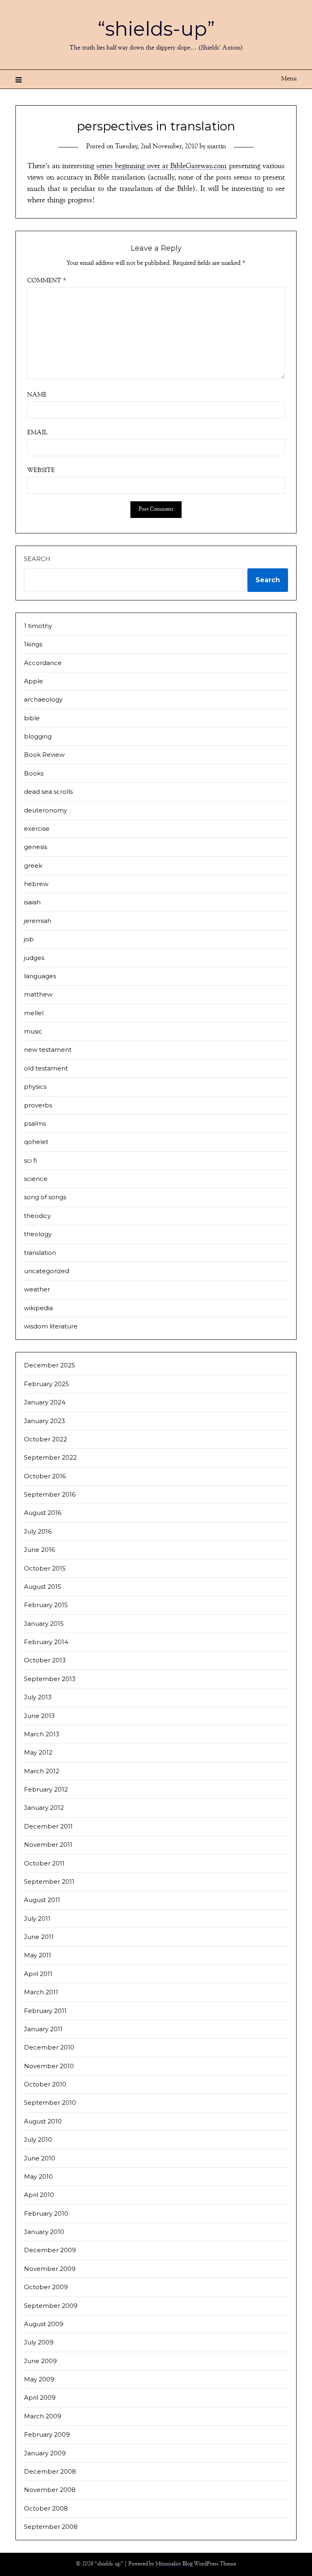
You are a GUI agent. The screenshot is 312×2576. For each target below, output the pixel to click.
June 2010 (40, 2158)
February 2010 (46, 2213)
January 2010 (44, 2232)
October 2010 (45, 2084)
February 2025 (47, 1384)
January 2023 (44, 1421)
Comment (47, 281)
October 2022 (45, 1439)
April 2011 (38, 1974)
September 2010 (50, 2103)
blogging (38, 736)
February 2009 (47, 2434)
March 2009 (43, 2416)
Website (41, 471)
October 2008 (46, 2508)
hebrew (36, 884)
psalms (35, 1123)
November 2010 (49, 2066)
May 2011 (38, 1955)
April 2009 (40, 2397)
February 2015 (46, 1605)
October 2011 (44, 1863)
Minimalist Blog (174, 2564)
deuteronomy (45, 810)
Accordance (43, 663)
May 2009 (39, 2379)
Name (37, 395)
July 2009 (39, 2342)
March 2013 (42, 1734)
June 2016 (39, 1550)
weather (37, 1289)
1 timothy (38, 626)
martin (217, 147)
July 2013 (38, 1697)
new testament (48, 1050)
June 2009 (40, 2361)
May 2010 (38, 2176)
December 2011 (48, 1826)
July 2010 (38, 2139)
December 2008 (50, 2471)
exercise (37, 829)
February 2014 (46, 1642)
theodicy (37, 1216)
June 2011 (39, 1937)
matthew (38, 994)
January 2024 (45, 1402)
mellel (34, 1013)
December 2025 (50, 1365)
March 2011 (41, 1992)
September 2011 (49, 1882)
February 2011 (45, 2011)
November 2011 (48, 1845)
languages (40, 976)
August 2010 (43, 2121)
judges (34, 958)
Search (37, 559)
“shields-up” (156, 29)
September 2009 (51, 2306)
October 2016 (45, 1476)
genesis (36, 847)
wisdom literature (51, 1326)
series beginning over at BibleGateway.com (161, 167)
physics (35, 1087)
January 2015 (44, 1624)
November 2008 (50, 2490)
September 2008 (51, 2527)
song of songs (45, 1197)
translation (40, 1253)
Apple (34, 681)
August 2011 (42, 1900)
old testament (46, 1068)
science (36, 1179)
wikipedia (38, 1308)
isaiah (32, 902)
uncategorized (47, 1271)
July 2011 (37, 1918)
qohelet (36, 1142)
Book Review (44, 755)
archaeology (43, 699)
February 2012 (46, 1789)
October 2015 (45, 1568)
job (29, 939)
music (33, 1031)
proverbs (38, 1105)
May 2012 (38, 1752)
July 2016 (38, 1531)
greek (33, 866)
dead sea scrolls (48, 792)
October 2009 (46, 2287)
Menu (289, 79)
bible (32, 718)
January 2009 (45, 2453)
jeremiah (38, 921)
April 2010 (39, 2195)
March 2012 (42, 1771)
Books (34, 773)
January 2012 (44, 1808)
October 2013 (45, 1660)
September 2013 (50, 1679)
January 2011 (43, 2029)
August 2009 (44, 2324)
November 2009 (50, 2269)
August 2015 (43, 1587)
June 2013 (39, 1716)
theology (38, 1234)
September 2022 (50, 1457)
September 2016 (50, 1494)
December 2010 (49, 2047)
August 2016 (43, 1513)
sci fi (30, 1160)
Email (37, 433)
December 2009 (50, 2250)
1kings (33, 644)
